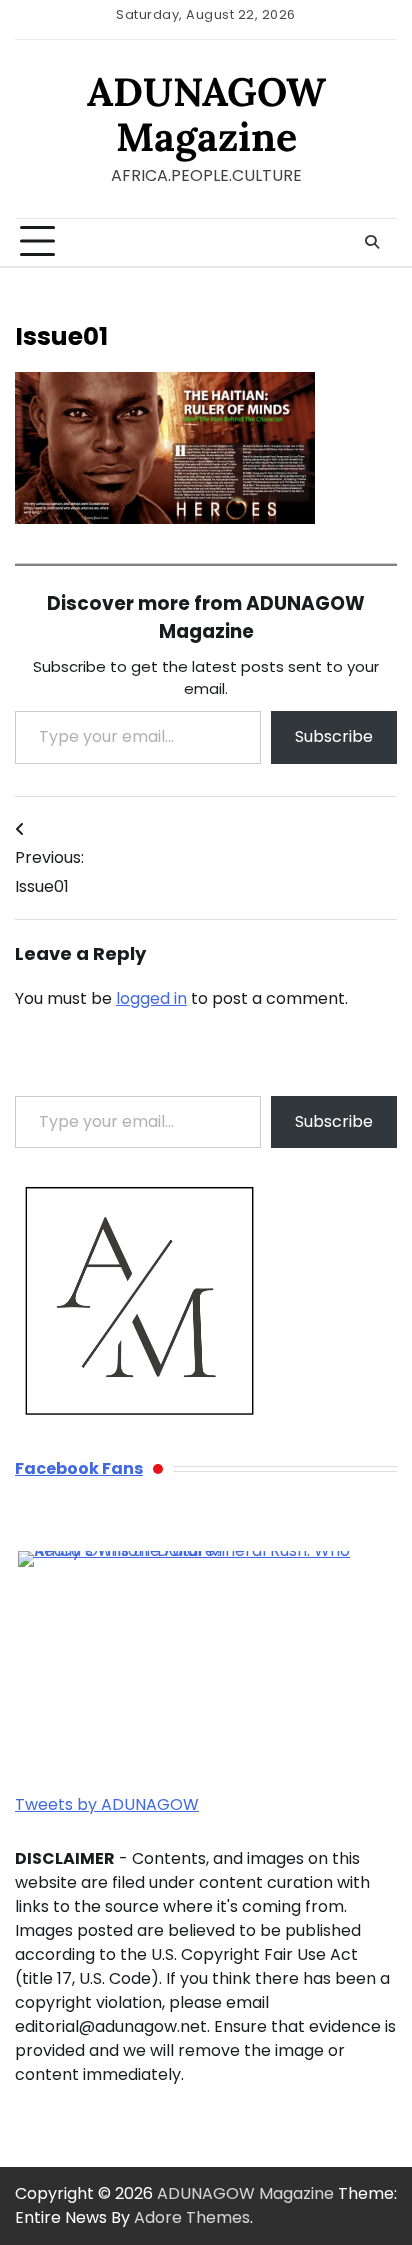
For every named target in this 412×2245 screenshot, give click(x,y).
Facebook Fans (79, 1468)
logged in (151, 998)
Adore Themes (192, 2217)
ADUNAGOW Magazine (206, 113)
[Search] (372, 242)
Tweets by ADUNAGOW (107, 1804)
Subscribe (334, 736)
